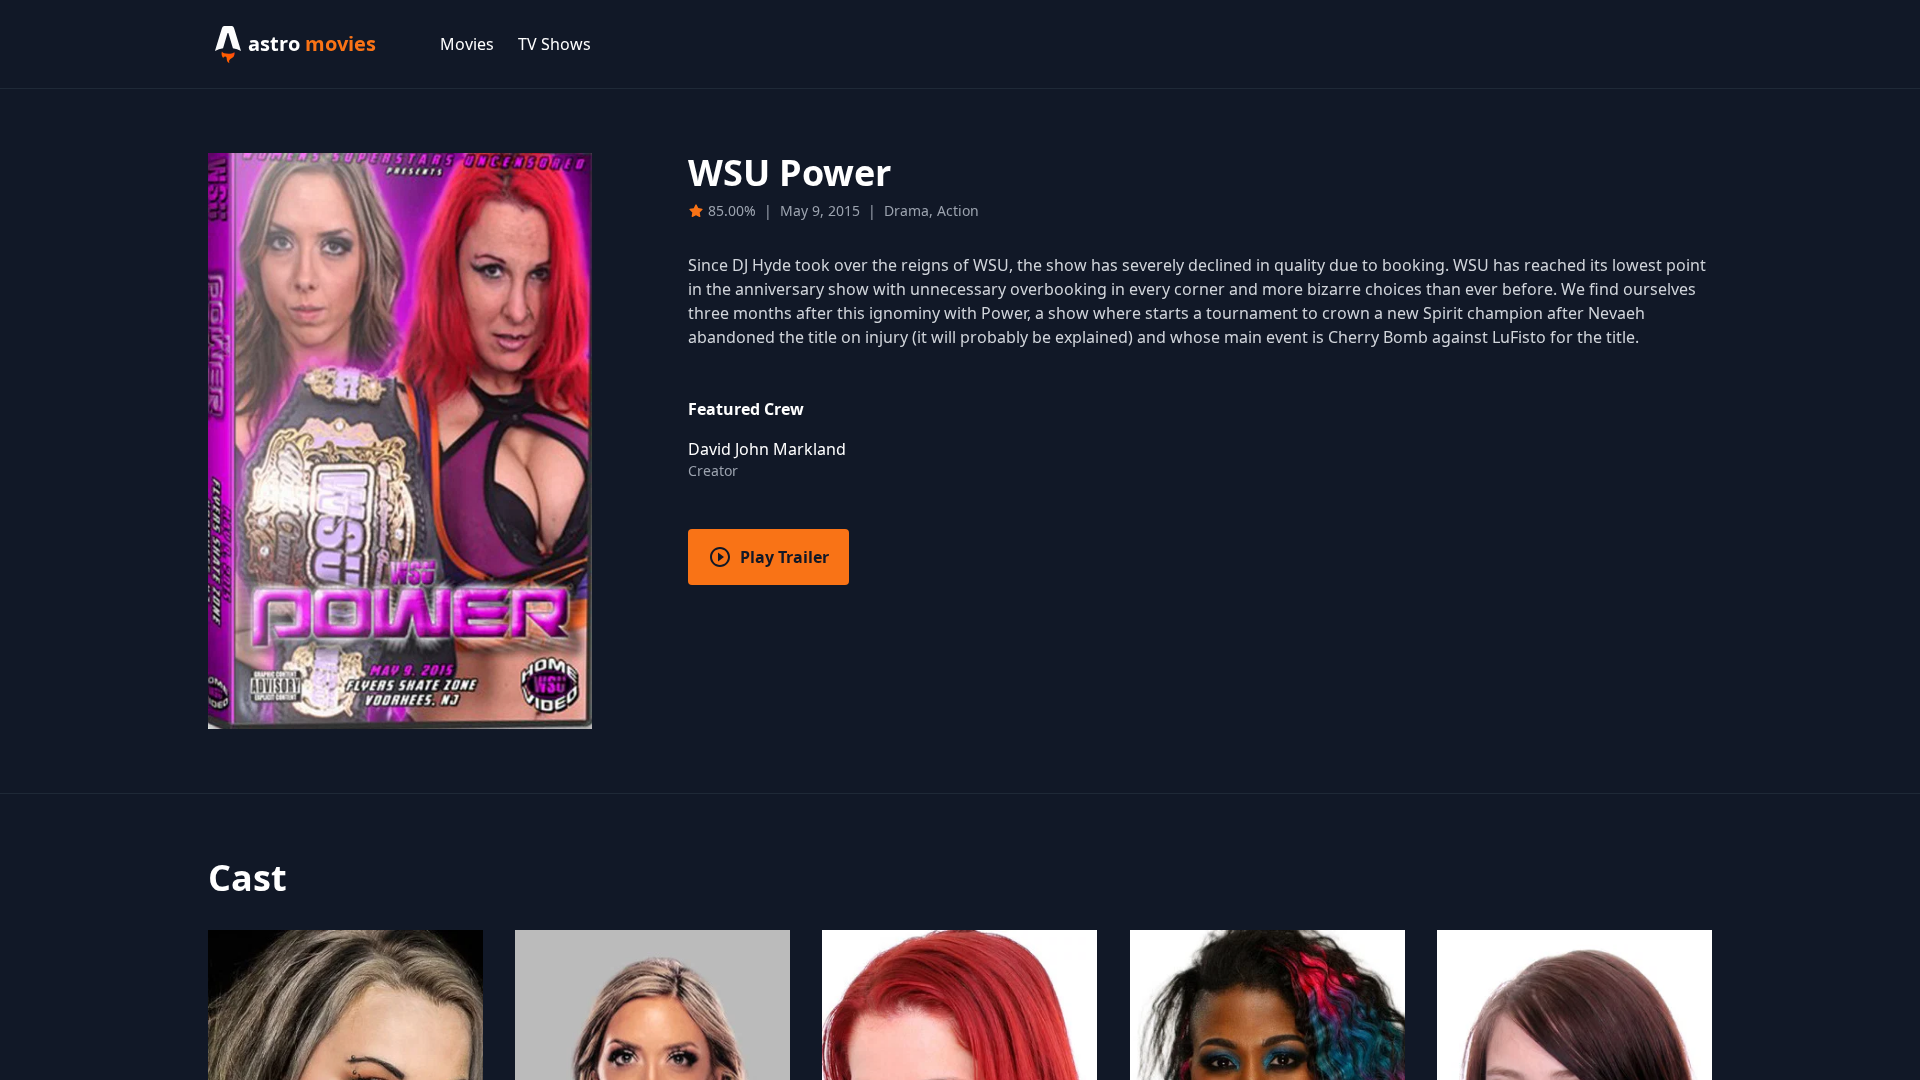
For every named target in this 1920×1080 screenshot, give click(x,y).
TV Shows (554, 44)
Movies (467, 44)
